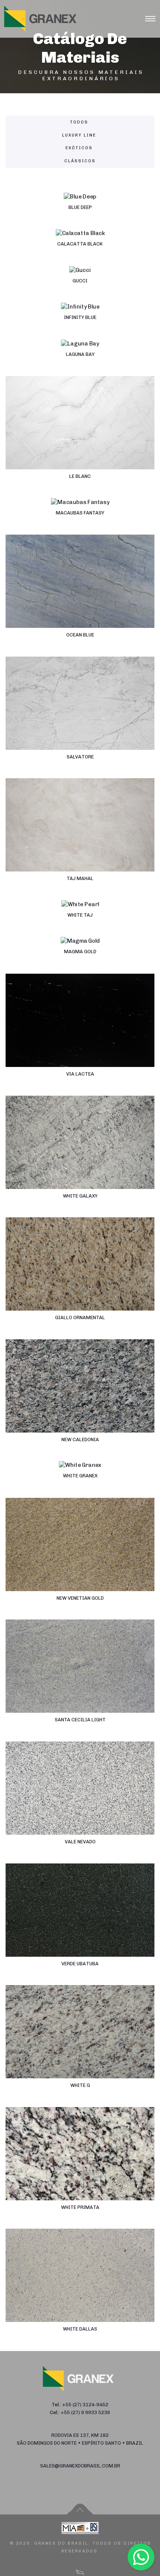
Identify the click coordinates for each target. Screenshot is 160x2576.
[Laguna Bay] (80, 358)
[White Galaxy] (80, 1157)
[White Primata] (80, 2168)
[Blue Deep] (80, 211)
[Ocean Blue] (80, 596)
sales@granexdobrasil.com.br (80, 2466)
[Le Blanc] (80, 437)
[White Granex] (80, 1479)
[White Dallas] (80, 2290)
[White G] (80, 2046)
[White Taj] (80, 919)
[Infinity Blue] (80, 321)
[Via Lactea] (80, 1035)
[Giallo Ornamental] (80, 1278)
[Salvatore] (80, 718)
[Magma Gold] (80, 955)
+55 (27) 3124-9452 (85, 2405)
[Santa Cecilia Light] (80, 1680)
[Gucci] (80, 284)
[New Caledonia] (80, 1400)
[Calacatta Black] (80, 248)
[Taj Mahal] (80, 839)
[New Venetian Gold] (80, 1559)
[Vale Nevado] (80, 1802)
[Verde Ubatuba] (80, 1924)
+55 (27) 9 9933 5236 (85, 2412)
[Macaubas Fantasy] (80, 517)
